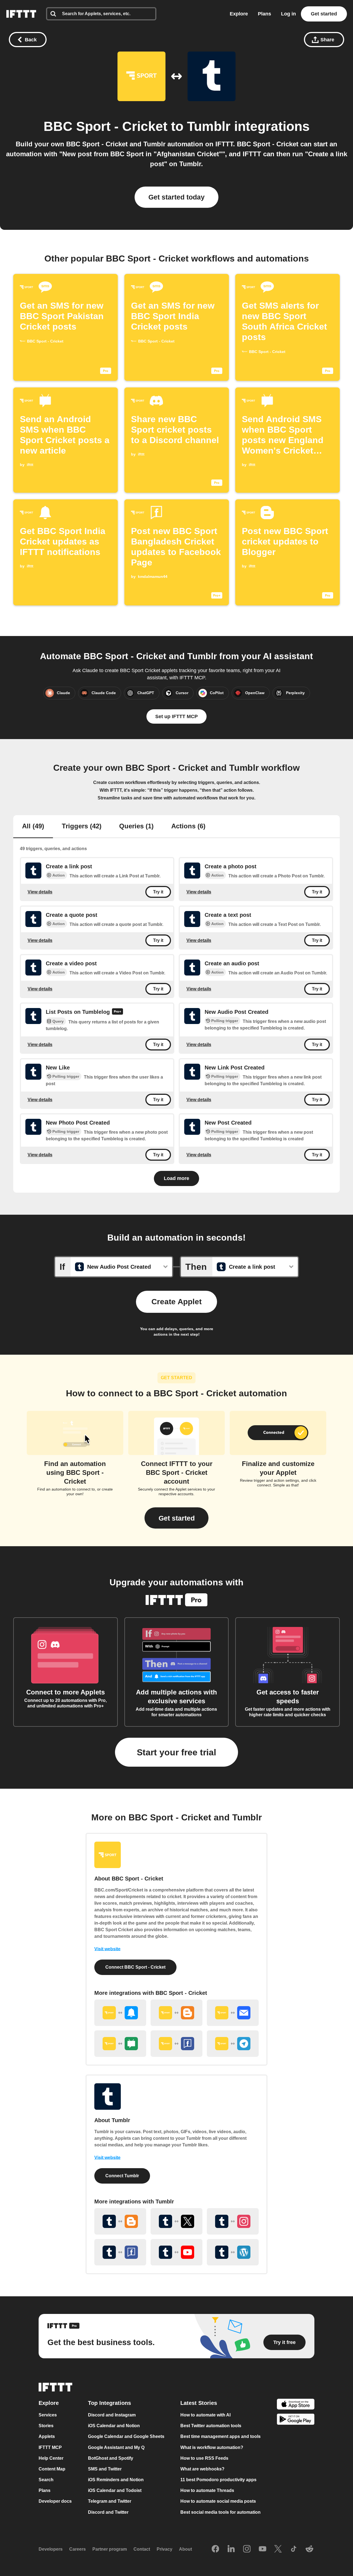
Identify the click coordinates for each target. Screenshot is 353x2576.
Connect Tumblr (122, 2176)
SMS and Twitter (105, 2469)
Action (59, 875)
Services (48, 2415)
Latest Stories (199, 2403)
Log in (288, 14)
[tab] (33, 827)
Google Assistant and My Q (116, 2447)
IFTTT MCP (50, 2447)
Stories (46, 2426)
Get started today (176, 197)
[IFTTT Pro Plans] (117, 1012)
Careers (77, 2549)
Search (46, 2480)
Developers (51, 2549)
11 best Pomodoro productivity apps (218, 2480)
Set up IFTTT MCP (176, 716)
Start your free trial (176, 1752)
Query (58, 1021)
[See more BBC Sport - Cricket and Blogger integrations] (176, 2013)
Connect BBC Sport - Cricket (135, 1967)
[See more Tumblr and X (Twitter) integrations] (176, 2221)
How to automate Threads (207, 2490)
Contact (142, 2549)
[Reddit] (309, 2549)
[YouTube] (263, 2549)
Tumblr (209, 126)
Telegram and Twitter (110, 2501)
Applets (47, 2436)
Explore (239, 14)
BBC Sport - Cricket (105, 126)
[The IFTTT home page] (21, 14)
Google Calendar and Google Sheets (126, 2436)
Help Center (51, 2458)
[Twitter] (278, 2549)
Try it (158, 892)
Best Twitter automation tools (211, 2426)
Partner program (110, 2549)
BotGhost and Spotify (111, 2458)
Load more (176, 1178)
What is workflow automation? (212, 2447)
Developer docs (55, 2501)
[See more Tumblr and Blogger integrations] (120, 2221)
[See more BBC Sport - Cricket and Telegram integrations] (233, 2044)
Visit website (107, 1949)
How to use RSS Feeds (204, 2458)
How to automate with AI (205, 2415)
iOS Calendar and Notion (114, 2426)
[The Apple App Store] (296, 2405)
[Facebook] (215, 2549)
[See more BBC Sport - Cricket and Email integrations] (233, 2013)
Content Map (52, 2469)
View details (40, 892)
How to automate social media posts (218, 2501)
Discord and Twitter (108, 2512)
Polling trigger (225, 1021)
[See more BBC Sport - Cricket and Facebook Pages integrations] (176, 2044)
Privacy (165, 2549)
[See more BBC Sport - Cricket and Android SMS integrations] (120, 2044)
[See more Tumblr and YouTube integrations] (176, 2252)
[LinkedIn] (231, 2549)
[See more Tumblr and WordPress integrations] (233, 2252)
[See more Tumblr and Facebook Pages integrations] (120, 2252)
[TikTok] (294, 2549)
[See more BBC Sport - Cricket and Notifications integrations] (120, 2013)
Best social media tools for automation (220, 2512)
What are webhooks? (202, 2469)
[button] (176, 1518)
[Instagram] (247, 2549)
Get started (324, 14)
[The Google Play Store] (296, 2420)
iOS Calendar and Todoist (115, 2490)
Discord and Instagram (112, 2415)
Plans (264, 14)
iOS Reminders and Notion (116, 2480)
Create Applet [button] (176, 1302)
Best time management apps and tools (220, 2436)
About (185, 2549)
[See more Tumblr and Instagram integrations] (233, 2221)
